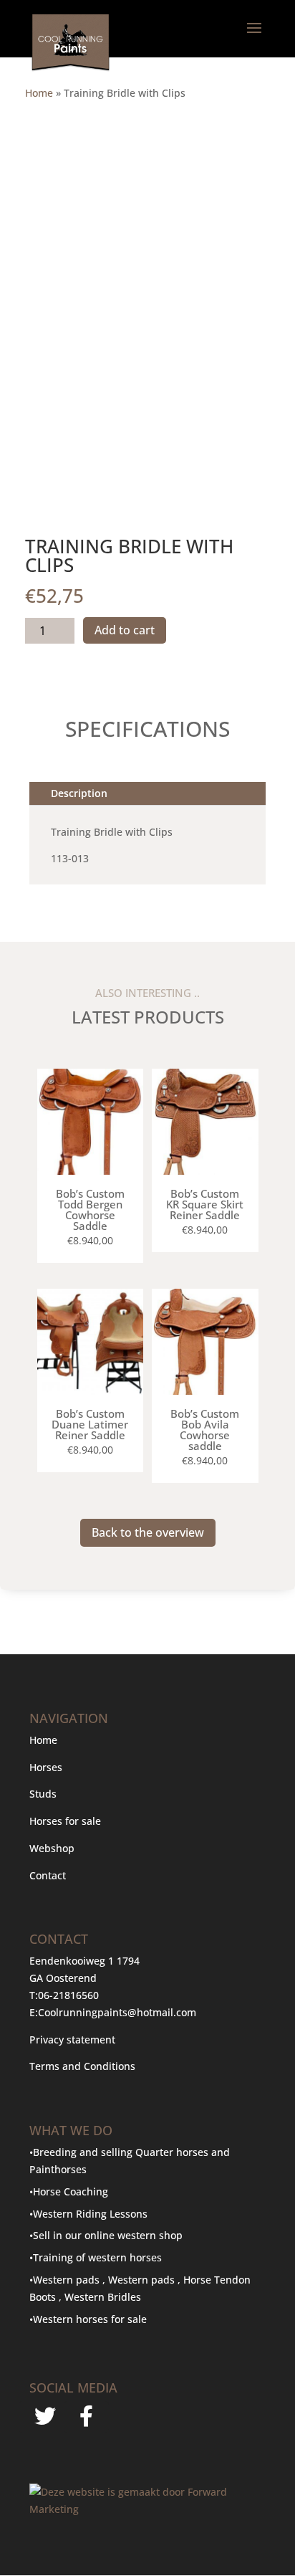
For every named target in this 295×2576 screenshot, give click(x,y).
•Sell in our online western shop (106, 2235)
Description (79, 793)
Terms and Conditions (82, 2066)
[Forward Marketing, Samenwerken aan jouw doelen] (147, 2509)
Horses (46, 1767)
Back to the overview (148, 1532)
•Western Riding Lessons (88, 2214)
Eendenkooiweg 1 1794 (84, 1961)
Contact (48, 1875)
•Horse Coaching (69, 2191)
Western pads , (146, 2280)
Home (39, 93)
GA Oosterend (63, 1978)
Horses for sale (65, 1821)
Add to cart (125, 630)
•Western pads (66, 2280)
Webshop (53, 1848)
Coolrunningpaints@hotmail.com (117, 2012)
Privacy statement (72, 2040)
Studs (43, 1794)
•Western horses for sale (88, 2319)
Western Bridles (103, 2297)
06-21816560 (68, 1995)
